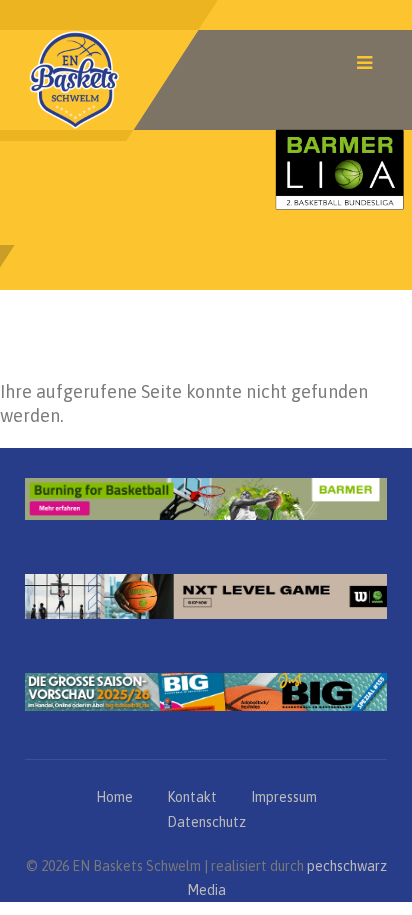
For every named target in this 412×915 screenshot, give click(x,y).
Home (114, 797)
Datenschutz (206, 822)
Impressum (284, 797)
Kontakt (192, 797)
